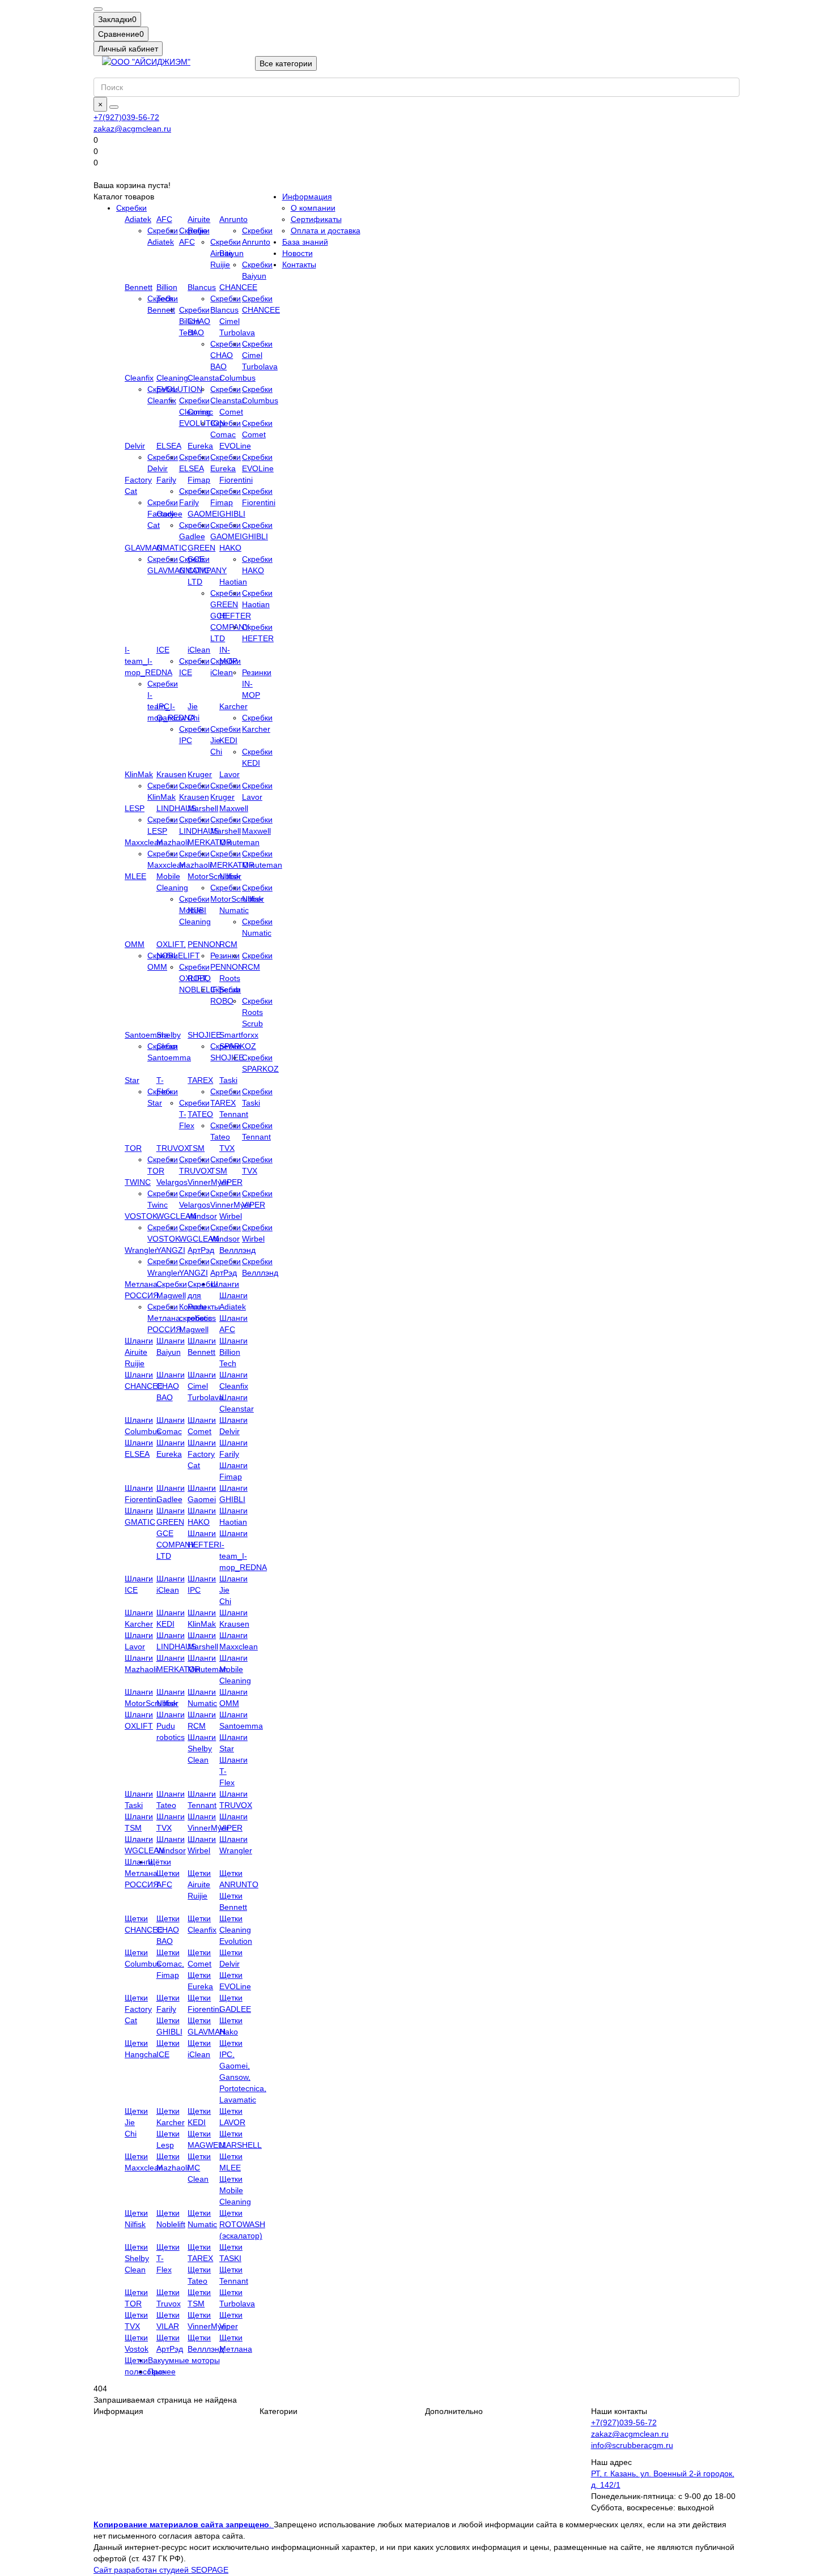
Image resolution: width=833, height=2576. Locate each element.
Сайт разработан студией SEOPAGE (161, 2570)
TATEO (200, 1114)
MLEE (135, 876)
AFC (164, 219)
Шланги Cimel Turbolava (205, 1386)
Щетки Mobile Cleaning (235, 2190)
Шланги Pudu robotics (171, 1726)
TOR (133, 1148)
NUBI (197, 910)
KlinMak (139, 774)
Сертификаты (316, 219)
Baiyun (231, 253)
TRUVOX (173, 1148)
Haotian (233, 582)
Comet (231, 412)
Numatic (234, 910)
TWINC (138, 1182)
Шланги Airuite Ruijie (139, 1352)
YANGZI (171, 1250)
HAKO (230, 548)
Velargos (172, 1182)
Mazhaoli (173, 842)
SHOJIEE (204, 1035)
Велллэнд (237, 1250)
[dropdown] (98, 9)
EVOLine (235, 446)
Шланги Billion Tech (233, 1352)
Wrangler (141, 1250)
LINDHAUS (176, 808)
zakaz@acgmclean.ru (132, 129)
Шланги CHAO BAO (171, 1386)
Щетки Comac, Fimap (170, 1964)
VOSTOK (141, 1216)
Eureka (200, 446)
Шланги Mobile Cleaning (235, 1669)
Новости (297, 253)
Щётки (160, 1862)
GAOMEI (203, 514)
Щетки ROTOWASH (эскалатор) (242, 2224)
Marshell (203, 808)
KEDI (228, 740)
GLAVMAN (144, 548)
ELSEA (169, 446)
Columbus (237, 378)
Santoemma (146, 1035)
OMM (135, 944)
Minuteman (239, 842)
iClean (199, 650)
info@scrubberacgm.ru (632, 2445)
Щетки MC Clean (199, 2168)
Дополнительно (454, 2411)
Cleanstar (205, 378)
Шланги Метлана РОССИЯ (142, 1873)
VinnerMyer (208, 1182)
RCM (228, 944)
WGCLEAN (176, 1216)
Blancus (202, 287)
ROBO (199, 978)
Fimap (199, 480)
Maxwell (234, 808)
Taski (228, 1080)
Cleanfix (139, 378)
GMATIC (172, 548)
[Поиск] (114, 107)
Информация (307, 197)
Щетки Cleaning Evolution (236, 1930)
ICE (163, 650)
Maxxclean (144, 842)
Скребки (131, 208)
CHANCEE (238, 287)
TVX (227, 1148)
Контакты (299, 265)
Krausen (171, 774)
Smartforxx (239, 1035)
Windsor (202, 1216)
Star (132, 1080)
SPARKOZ (238, 1046)
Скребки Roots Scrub (257, 1012)
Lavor (229, 774)
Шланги (225, 1284)
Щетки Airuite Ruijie (199, 1884)
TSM (196, 1148)
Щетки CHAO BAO (168, 1930)
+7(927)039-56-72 (126, 117)
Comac (200, 412)
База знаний (305, 242)
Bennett (139, 287)
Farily (166, 480)
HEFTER (235, 616)
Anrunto (233, 219)
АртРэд (201, 1250)
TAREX (200, 1080)
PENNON (204, 944)
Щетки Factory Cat (138, 2009)
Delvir (135, 446)
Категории (279, 2411)
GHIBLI (232, 514)
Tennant (234, 1114)
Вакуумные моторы (184, 2360)
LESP (135, 808)
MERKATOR (210, 842)
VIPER (231, 1182)
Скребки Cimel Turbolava (260, 355)
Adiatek (138, 219)
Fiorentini (236, 480)
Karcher (233, 706)
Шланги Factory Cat (202, 1454)
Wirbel (231, 1216)
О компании (313, 208)
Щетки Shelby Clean (137, 2258)
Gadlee (169, 514)
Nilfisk (230, 876)
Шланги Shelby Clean (202, 1748)
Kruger (200, 774)
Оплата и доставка (326, 231)
